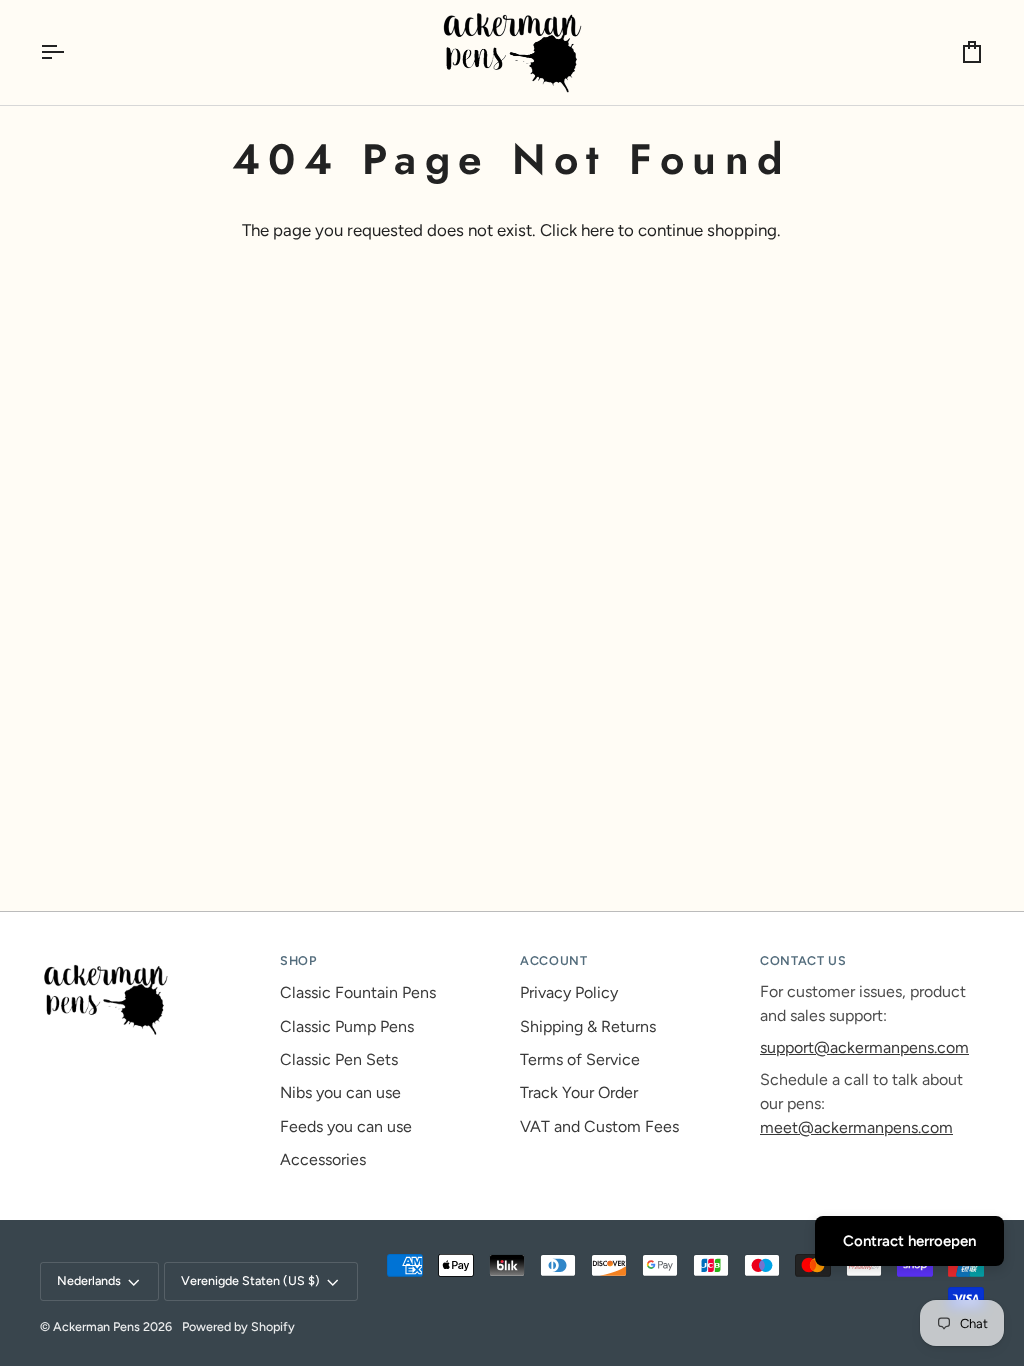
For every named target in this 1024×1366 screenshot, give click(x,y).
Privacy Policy (569, 992)
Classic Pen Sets (339, 1059)
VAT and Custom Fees (599, 1126)
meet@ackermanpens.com (856, 1127)
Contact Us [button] (803, 960)
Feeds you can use (346, 1126)
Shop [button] (298, 960)
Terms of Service (580, 1059)
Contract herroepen (909, 1241)
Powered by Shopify (238, 1326)
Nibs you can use (340, 1092)
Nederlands (89, 1280)
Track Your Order (579, 1092)
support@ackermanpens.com (864, 1047)
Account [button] (553, 960)
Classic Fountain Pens (358, 992)
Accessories (323, 1159)
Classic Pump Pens (347, 1026)
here (597, 230)
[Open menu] (70, 52)
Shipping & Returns (588, 1026)
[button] (152, 957)
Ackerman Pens (96, 1326)
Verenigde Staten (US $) (250, 1280)
